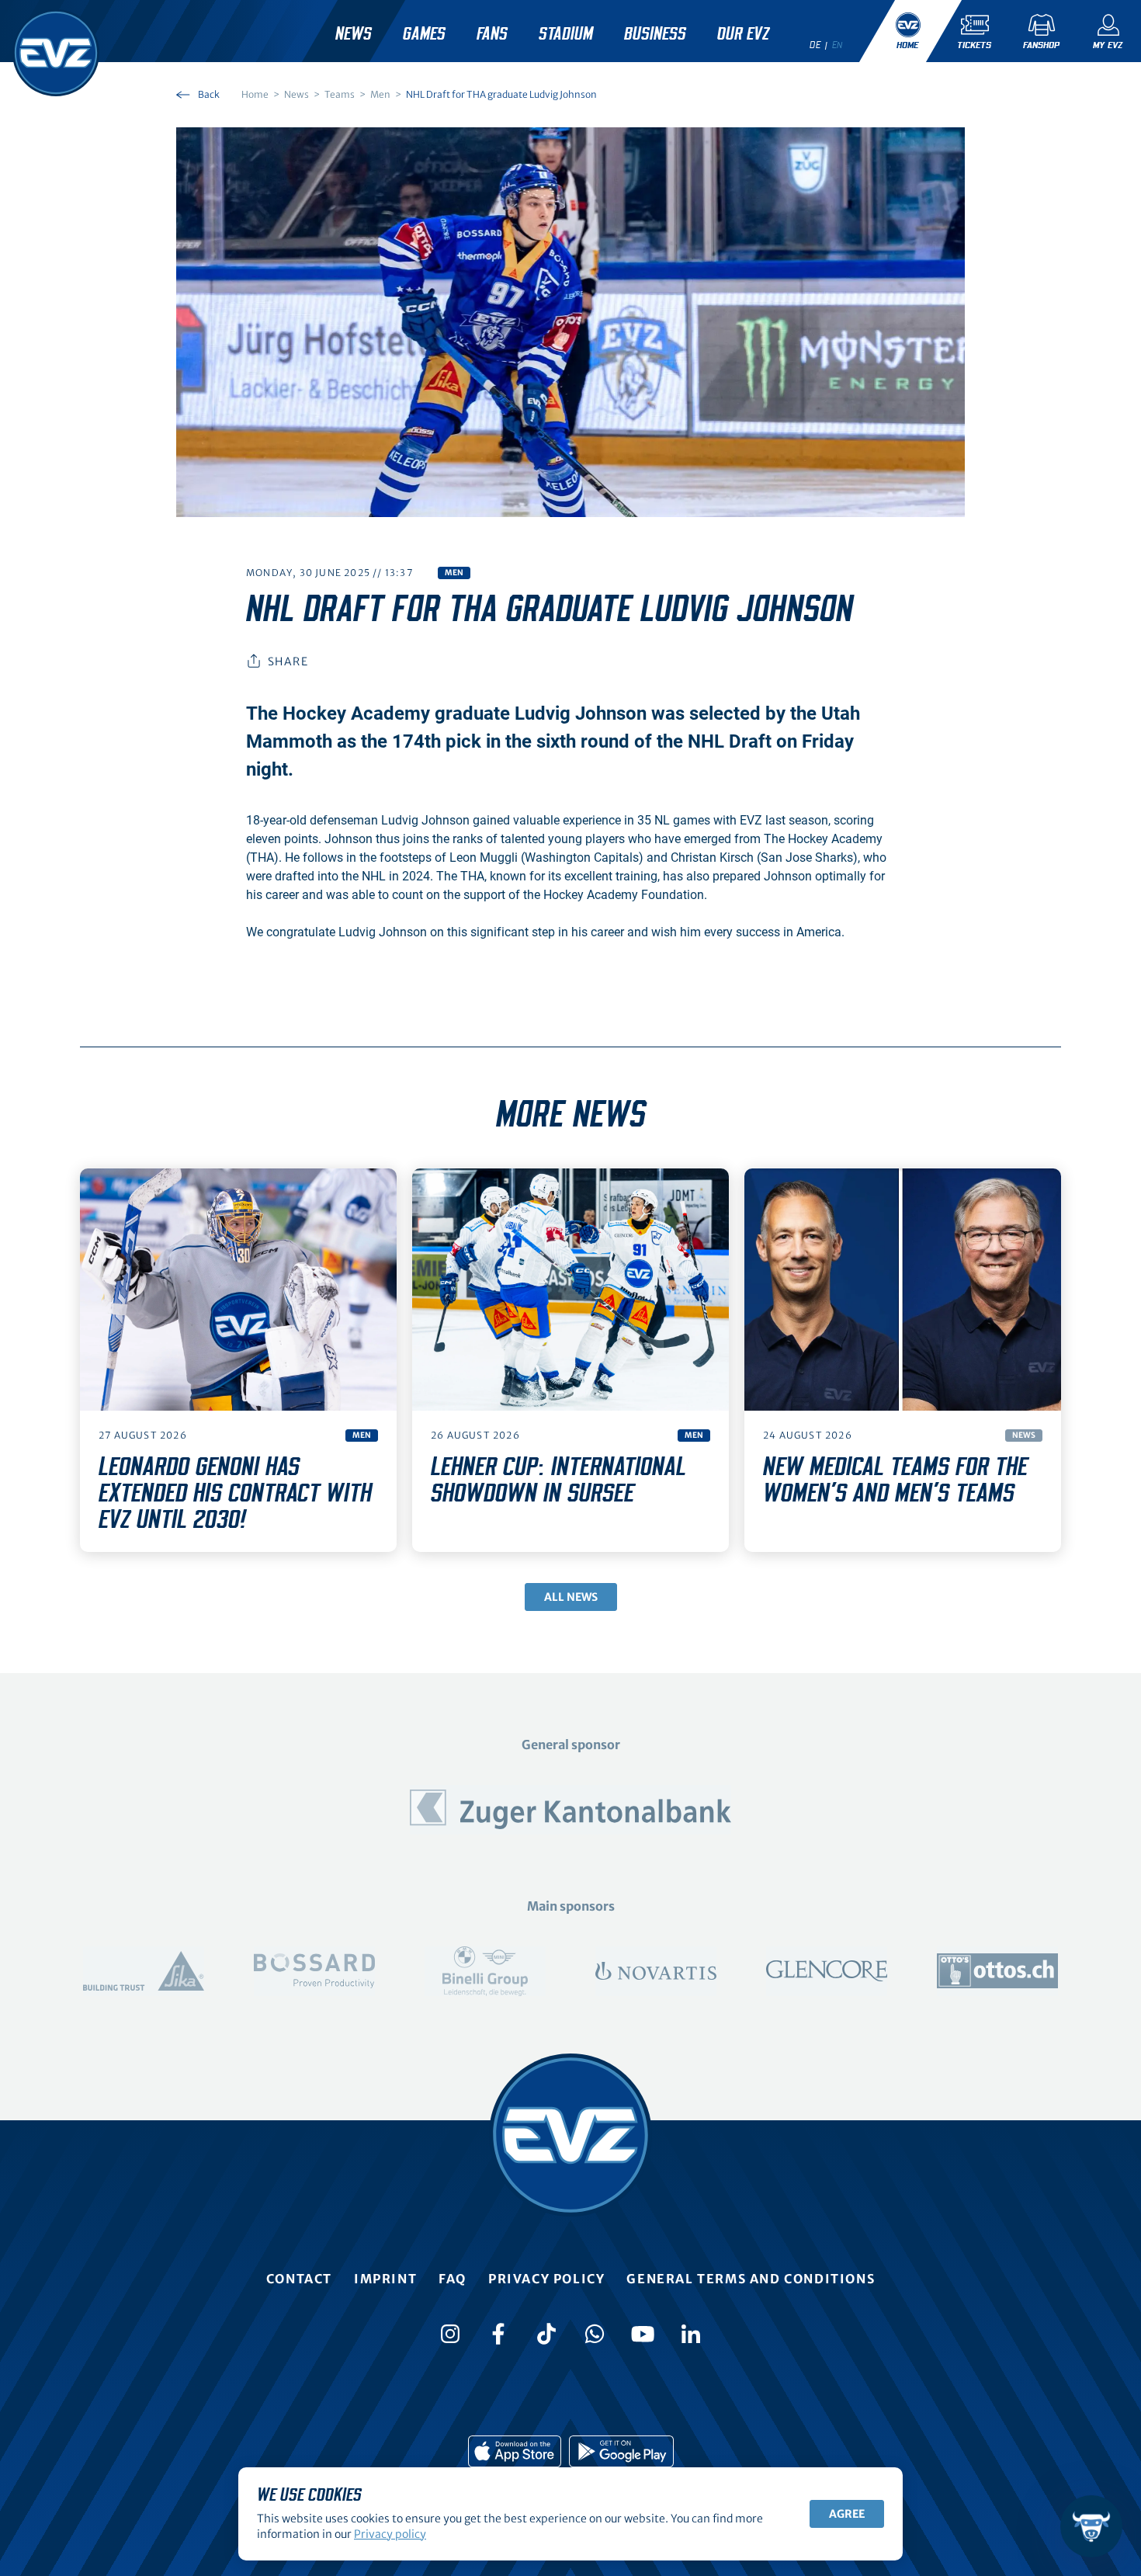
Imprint (385, 2279)
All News (571, 1597)
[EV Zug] (56, 53)
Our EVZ (743, 34)
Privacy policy (546, 2279)
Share (288, 661)
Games (424, 34)
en (838, 45)
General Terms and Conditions (751, 2279)
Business (655, 34)
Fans (492, 34)
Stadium (566, 34)
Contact (299, 2279)
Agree (847, 2514)
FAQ (453, 2279)
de (815, 45)
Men (454, 573)
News (354, 34)
